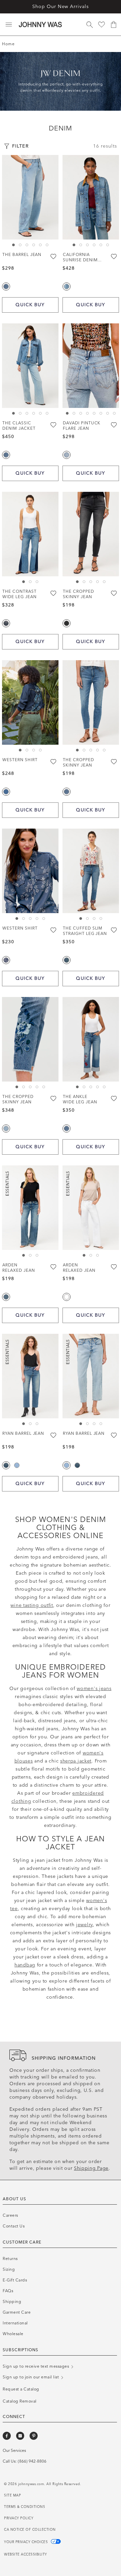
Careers (10, 2215)
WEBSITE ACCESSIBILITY (26, 2555)
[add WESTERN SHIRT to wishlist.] (54, 761)
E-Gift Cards (15, 2280)
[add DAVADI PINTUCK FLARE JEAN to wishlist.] (114, 425)
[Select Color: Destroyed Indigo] (67, 960)
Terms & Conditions (25, 2507)
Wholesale (13, 2334)
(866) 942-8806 (32, 2461)
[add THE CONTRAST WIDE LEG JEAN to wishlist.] (54, 593)
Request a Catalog (61, 7)
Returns (10, 2259)
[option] (30, 197)
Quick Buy (30, 305)
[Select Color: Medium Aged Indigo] (6, 623)
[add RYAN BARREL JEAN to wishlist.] (54, 1435)
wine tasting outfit (32, 1605)
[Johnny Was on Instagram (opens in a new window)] (20, 2436)
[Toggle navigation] (9, 24)
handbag (25, 1965)
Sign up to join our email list (31, 2377)
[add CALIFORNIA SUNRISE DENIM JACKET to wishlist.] (114, 256)
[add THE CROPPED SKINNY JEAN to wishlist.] (114, 593)
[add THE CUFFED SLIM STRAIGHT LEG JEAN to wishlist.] (114, 930)
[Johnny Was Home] (40, 24)
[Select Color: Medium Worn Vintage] (17, 1465)
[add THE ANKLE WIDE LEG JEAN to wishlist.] (114, 1098)
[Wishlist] (102, 24)
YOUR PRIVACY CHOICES (27, 2542)
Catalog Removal (20, 2401)
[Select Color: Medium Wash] (6, 286)
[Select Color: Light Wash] (6, 1128)
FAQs (8, 2291)
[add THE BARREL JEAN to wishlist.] (54, 256)
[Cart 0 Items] (114, 24)
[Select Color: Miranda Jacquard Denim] (6, 960)
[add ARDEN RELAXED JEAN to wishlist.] (54, 1267)
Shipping (12, 2302)
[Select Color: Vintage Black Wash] (67, 623)
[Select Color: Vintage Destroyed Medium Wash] (67, 286)
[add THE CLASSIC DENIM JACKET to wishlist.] (54, 425)
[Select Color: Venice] (6, 1297)
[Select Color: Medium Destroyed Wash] (6, 1465)
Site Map (12, 2495)
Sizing (9, 2269)
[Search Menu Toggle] (89, 24)
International (15, 2323)
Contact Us (14, 2226)
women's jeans (94, 1689)
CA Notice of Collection (30, 2530)
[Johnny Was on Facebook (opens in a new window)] (7, 2436)
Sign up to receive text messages (36, 2366)
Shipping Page (91, 2168)
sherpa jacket (76, 1761)
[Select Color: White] (67, 1297)
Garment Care (17, 2312)
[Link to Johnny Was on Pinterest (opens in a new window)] (34, 2436)
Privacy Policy (19, 2518)
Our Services (14, 2451)
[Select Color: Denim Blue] (6, 792)
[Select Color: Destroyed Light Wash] (67, 455)
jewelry (84, 1925)
